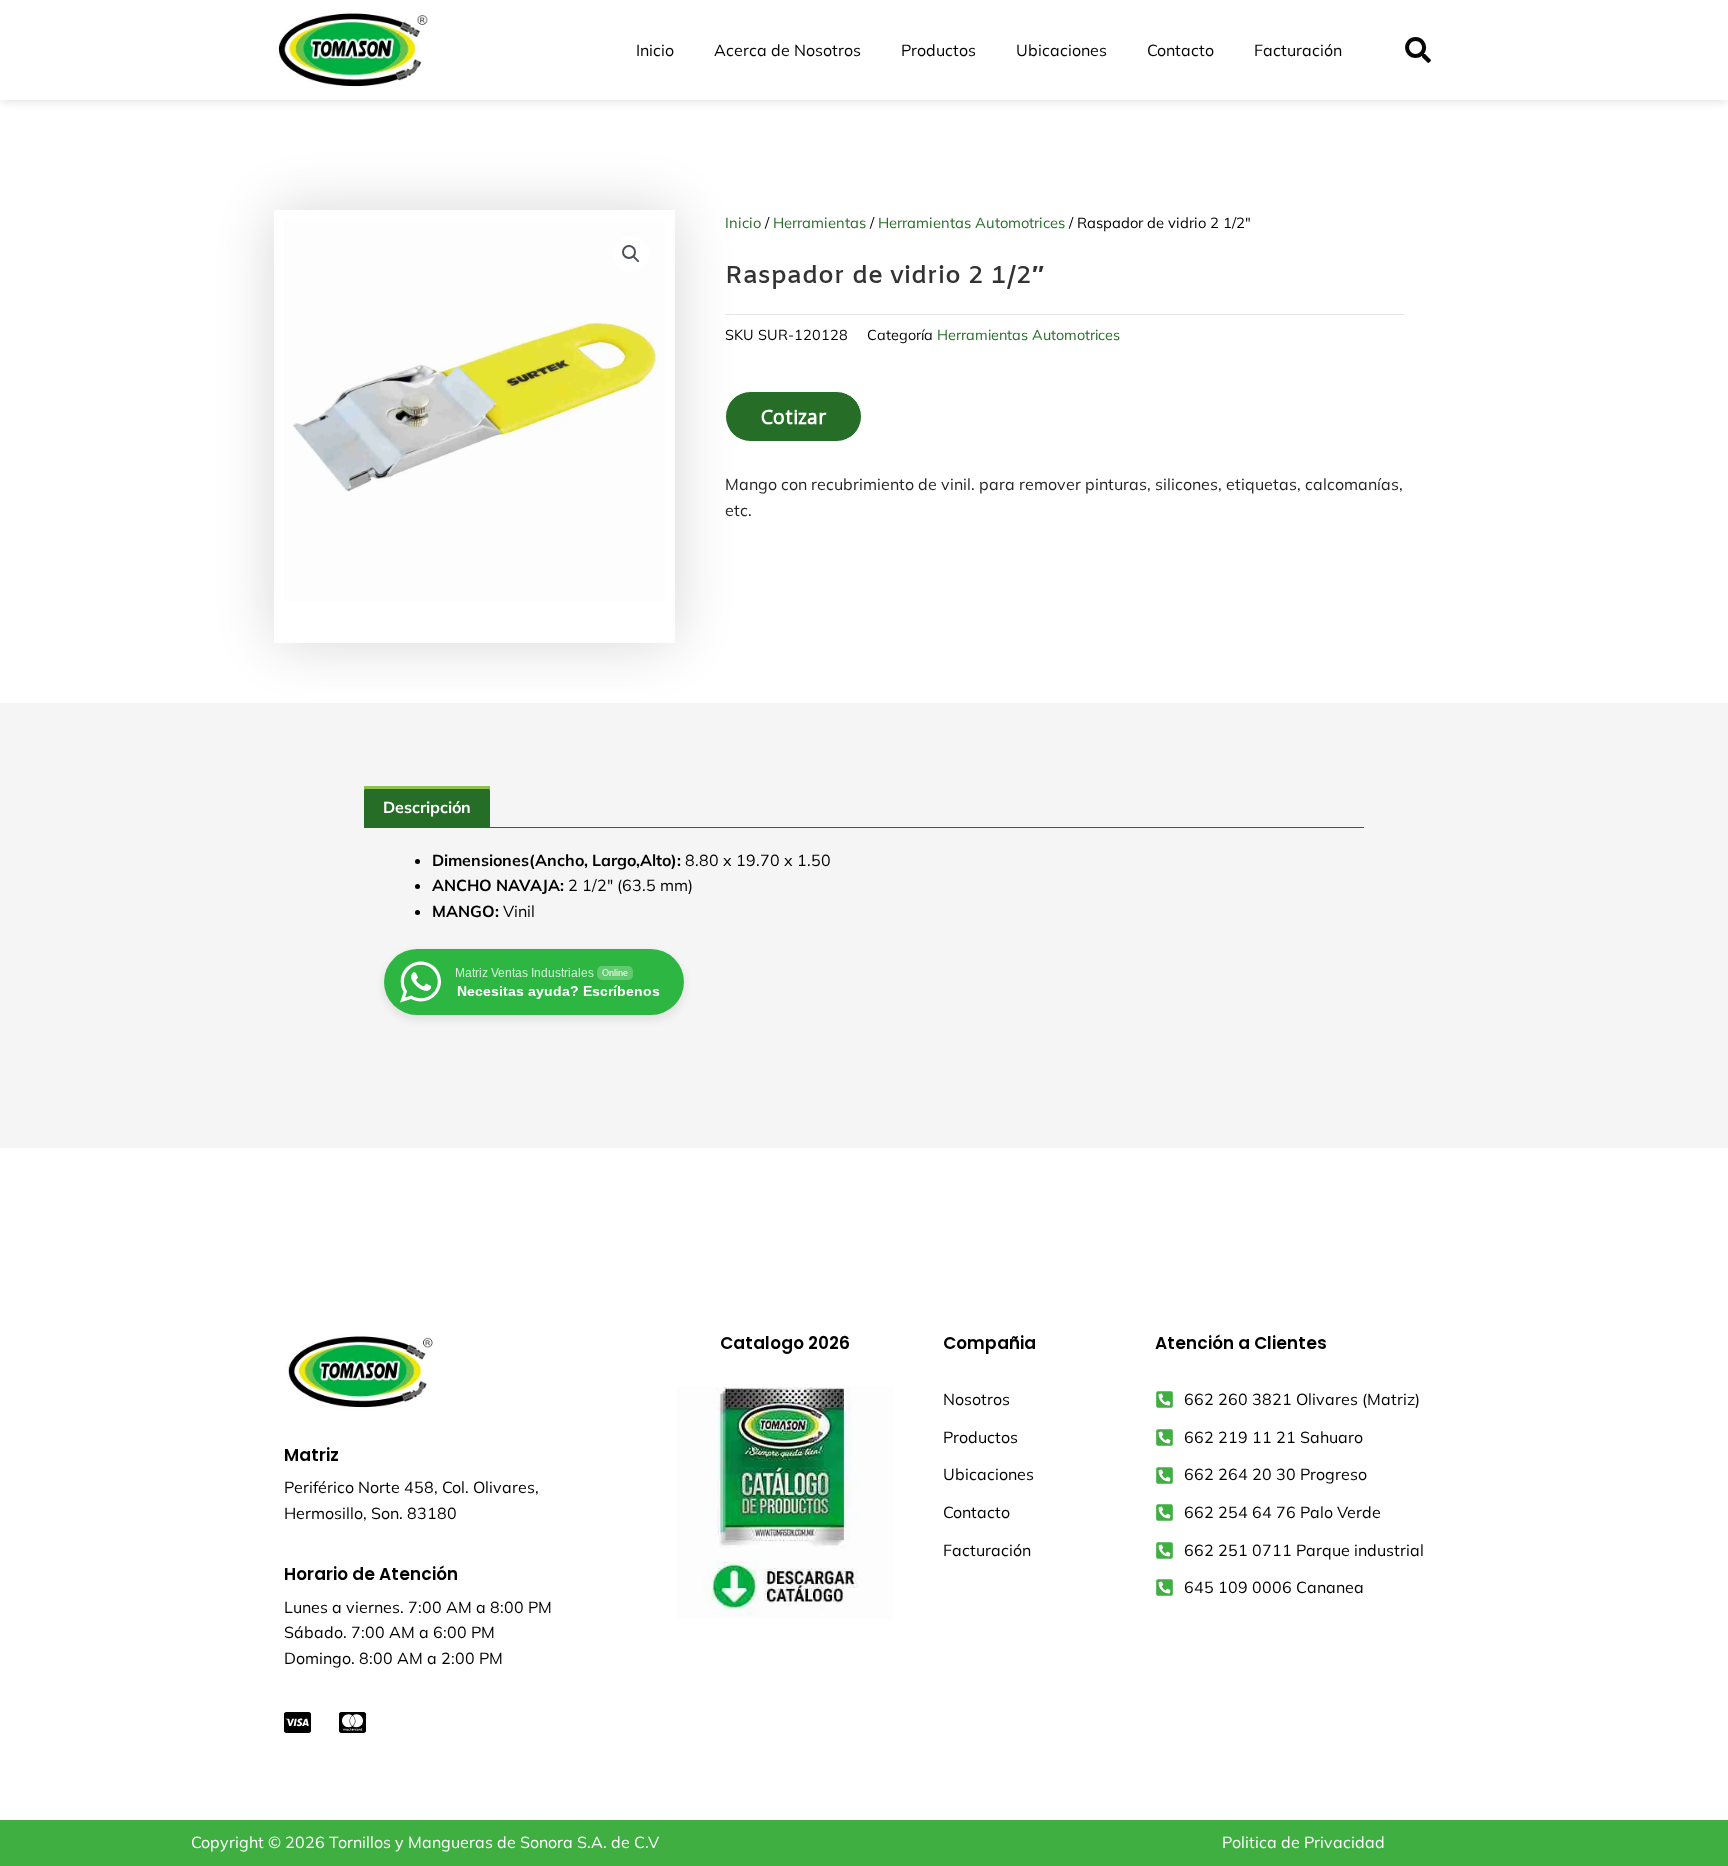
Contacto (1180, 50)
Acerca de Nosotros (787, 50)
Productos (938, 50)
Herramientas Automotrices (971, 222)
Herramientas (819, 222)
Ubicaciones (1061, 50)
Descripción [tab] (427, 807)
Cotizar (793, 416)
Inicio (655, 50)
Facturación (1298, 50)
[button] (1417, 50)
